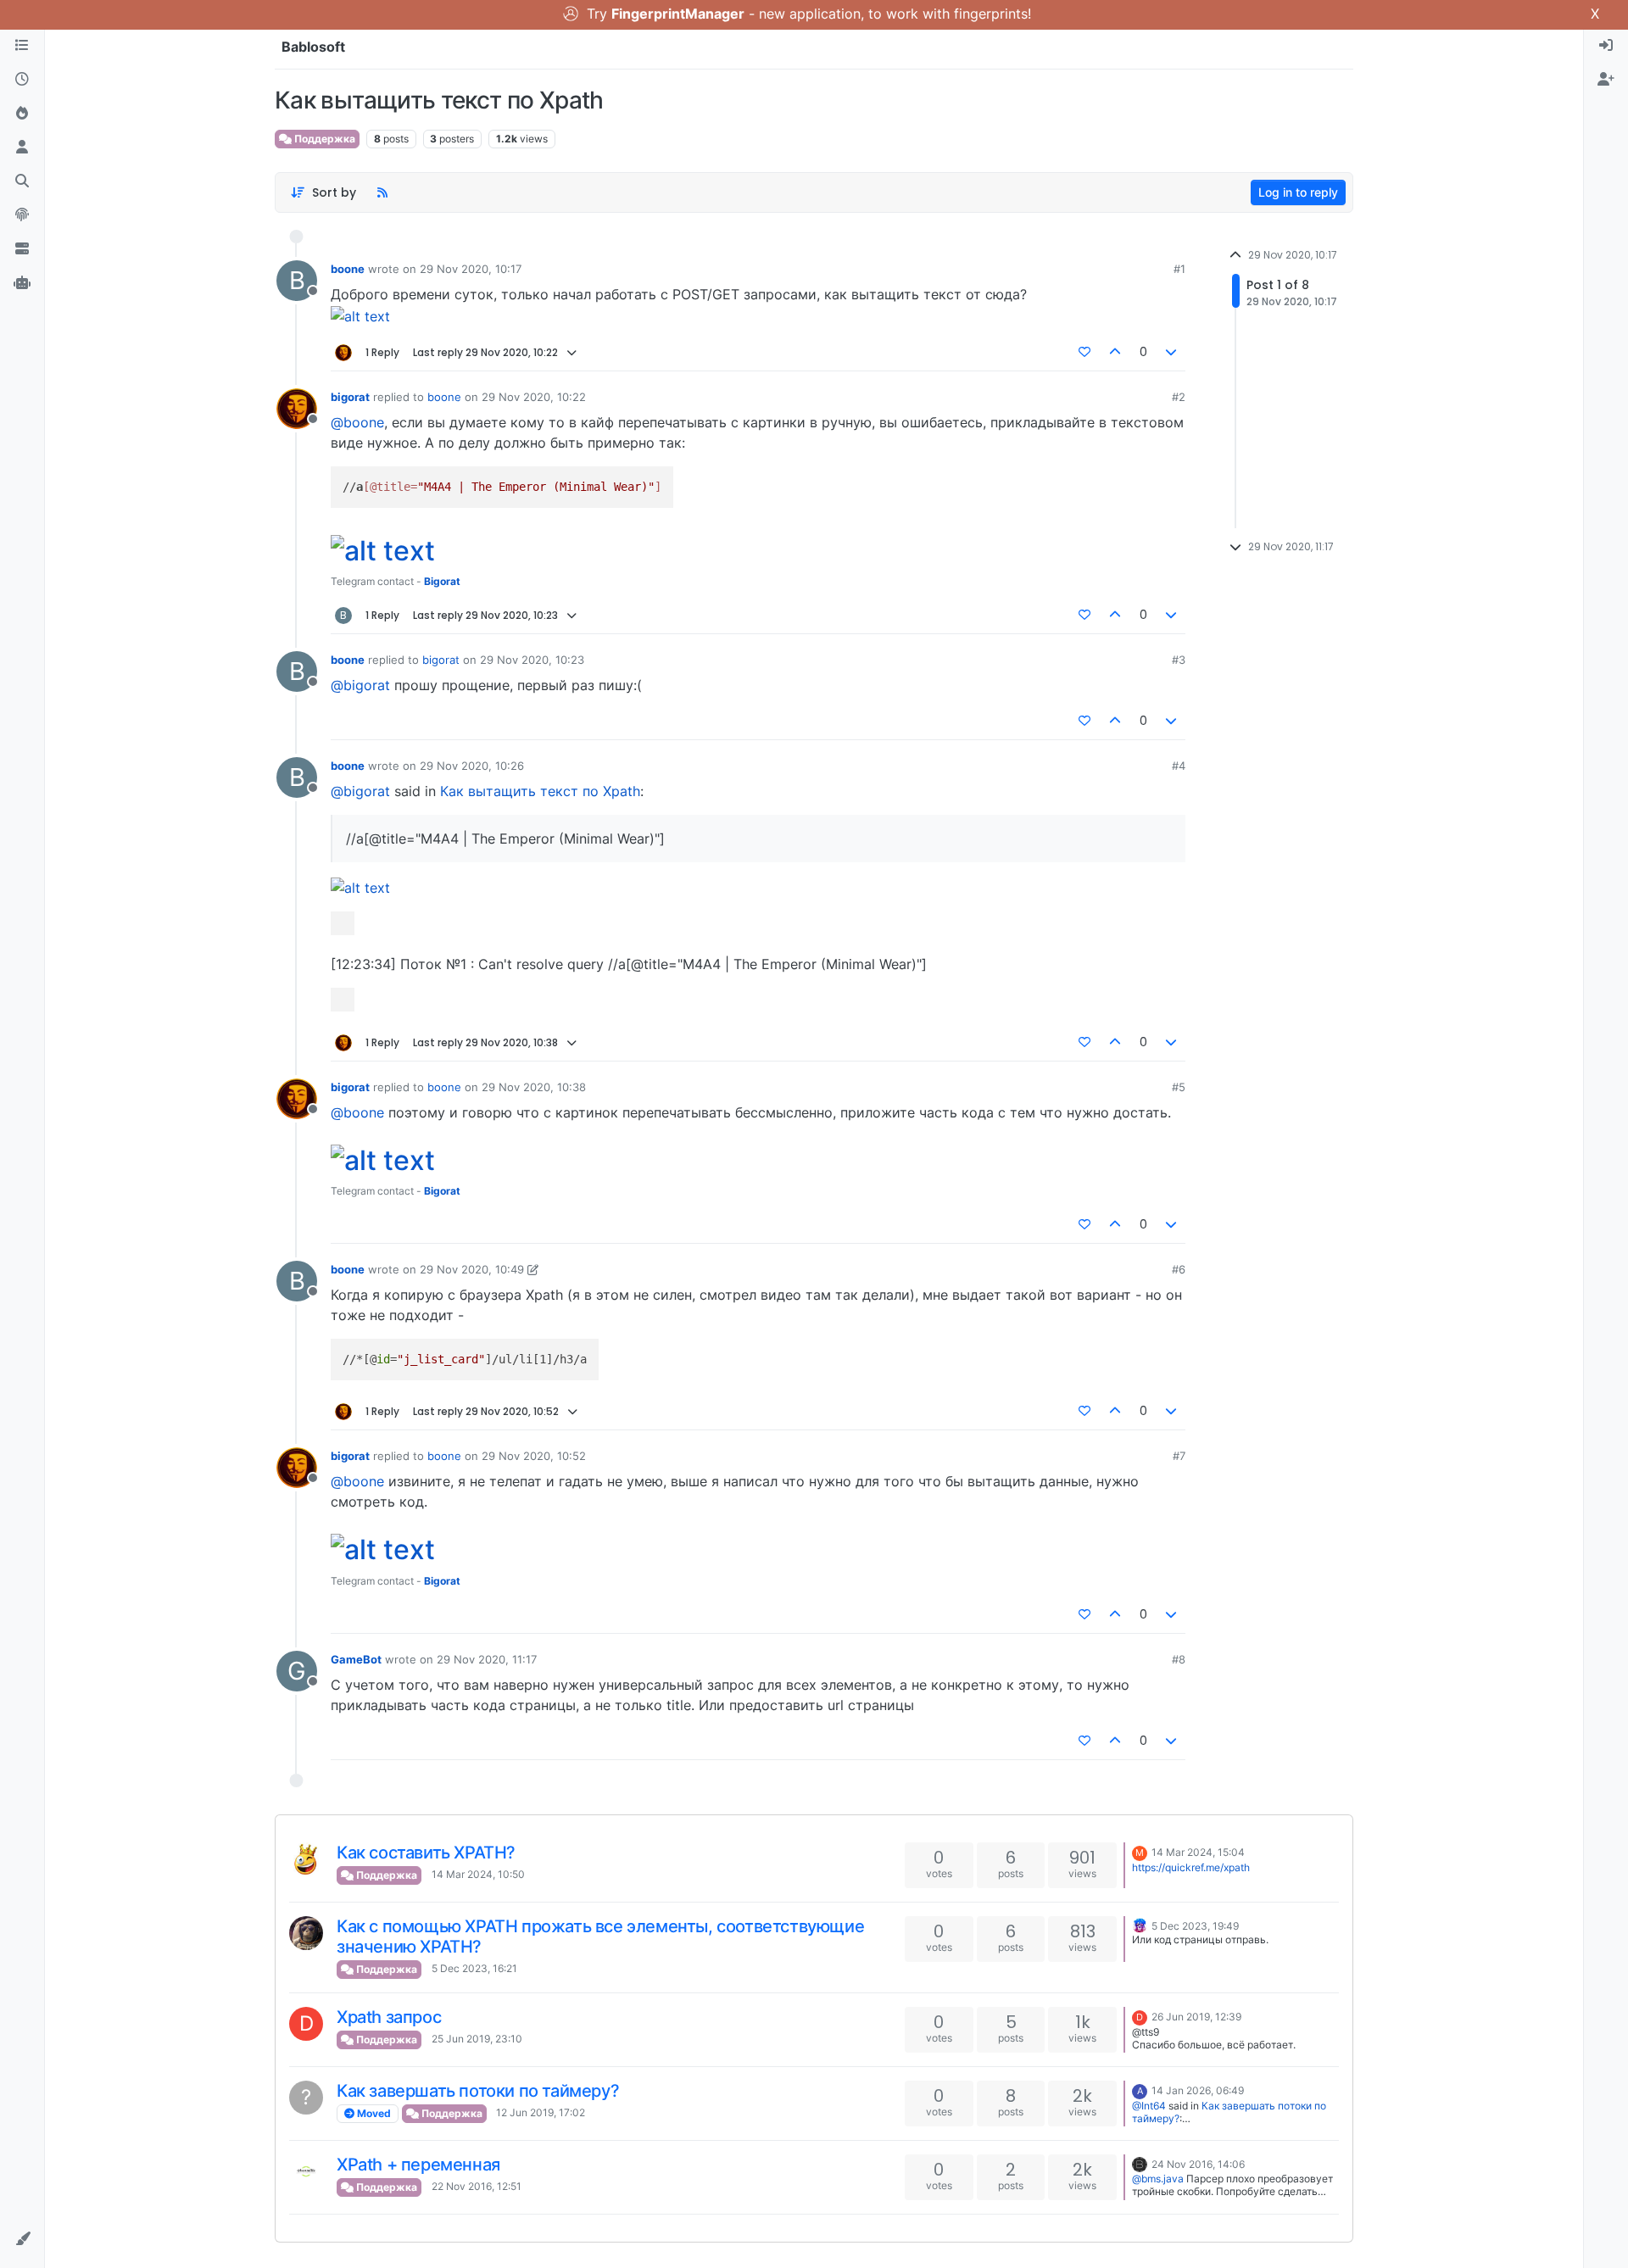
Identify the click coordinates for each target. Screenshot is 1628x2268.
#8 (1179, 1659)
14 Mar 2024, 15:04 (1198, 1852)
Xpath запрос (389, 2017)
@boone (357, 422)
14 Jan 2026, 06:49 (1198, 2090)
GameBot (356, 1659)
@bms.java (1158, 2179)
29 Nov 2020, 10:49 (472, 1269)
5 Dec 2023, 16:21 (474, 1968)
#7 (1179, 1456)
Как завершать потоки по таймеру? (478, 2091)
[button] (22, 2239)
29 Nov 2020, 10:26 (472, 766)
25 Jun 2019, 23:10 (477, 2039)
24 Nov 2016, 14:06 (1198, 2164)
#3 (1179, 660)
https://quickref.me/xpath (1191, 1867)
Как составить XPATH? (426, 1853)
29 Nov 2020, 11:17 (487, 1659)
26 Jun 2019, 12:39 (1196, 2017)
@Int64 (1149, 2106)
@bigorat (360, 685)
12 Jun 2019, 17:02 (541, 2112)
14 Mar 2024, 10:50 (478, 1874)
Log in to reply (1298, 192)
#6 (1179, 1269)
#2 (1179, 397)
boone (348, 269)
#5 (1179, 1087)
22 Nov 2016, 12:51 (477, 2186)
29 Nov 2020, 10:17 (471, 269)
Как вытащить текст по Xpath (540, 791)
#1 (1179, 269)
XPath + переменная (418, 2165)
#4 (1179, 766)
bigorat (350, 397)
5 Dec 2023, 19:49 (1195, 1926)
